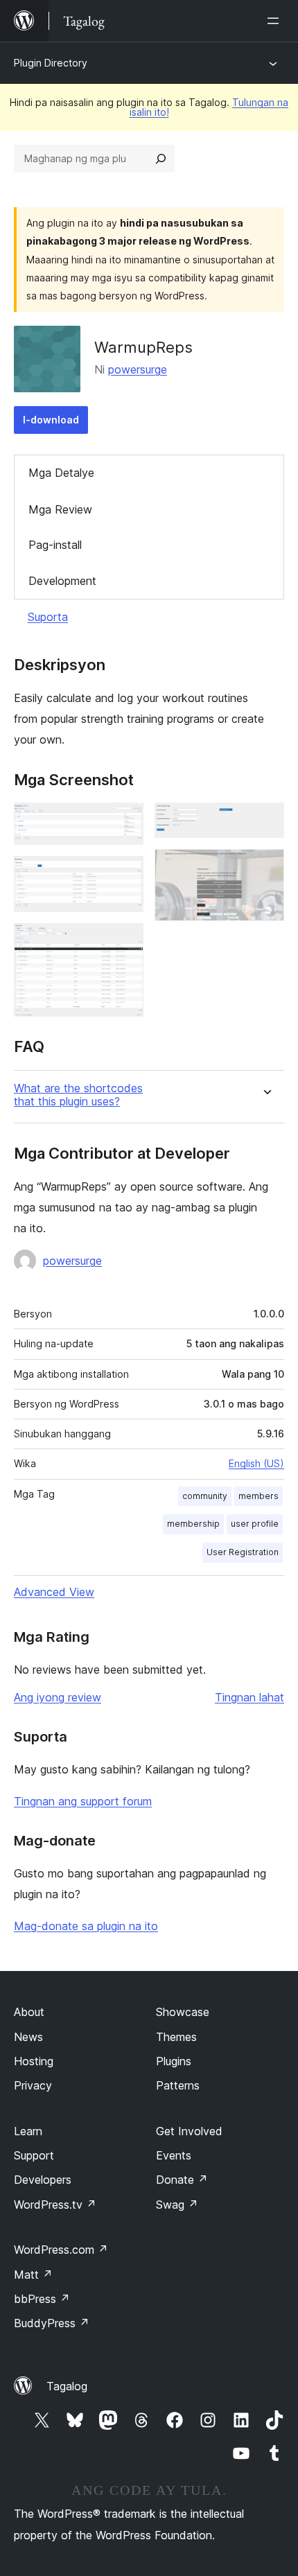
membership (193, 1524)
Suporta (48, 617)
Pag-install (55, 545)
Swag (177, 2205)
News (28, 2037)
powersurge (138, 369)
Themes (176, 2037)
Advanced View (54, 1592)
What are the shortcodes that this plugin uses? (78, 1095)
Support (34, 2155)
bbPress (42, 2299)
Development (62, 581)
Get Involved (189, 2131)
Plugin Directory (51, 63)
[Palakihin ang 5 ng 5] (265, 868)
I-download (51, 420)
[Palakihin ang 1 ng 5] (125, 821)
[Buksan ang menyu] (276, 21)
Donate (182, 2180)
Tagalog (67, 2386)
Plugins (174, 2061)
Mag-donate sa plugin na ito (86, 1926)
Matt (33, 2275)
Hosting (34, 2061)
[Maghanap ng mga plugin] (161, 159)
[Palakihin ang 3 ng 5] (125, 942)
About (29, 2012)
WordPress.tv (55, 2205)
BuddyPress (52, 2323)
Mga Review (60, 509)
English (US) (256, 1463)
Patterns (178, 2085)
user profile (255, 1524)
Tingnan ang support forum (83, 1801)
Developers (43, 2180)
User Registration (243, 1552)
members (258, 1496)
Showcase (183, 2012)
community (205, 1496)
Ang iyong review (58, 1697)
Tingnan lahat (249, 1697)
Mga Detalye (61, 473)
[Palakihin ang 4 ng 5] (265, 821)
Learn (28, 2131)
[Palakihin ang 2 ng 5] (125, 875)
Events (174, 2155)
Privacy (33, 2085)
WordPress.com (61, 2250)
